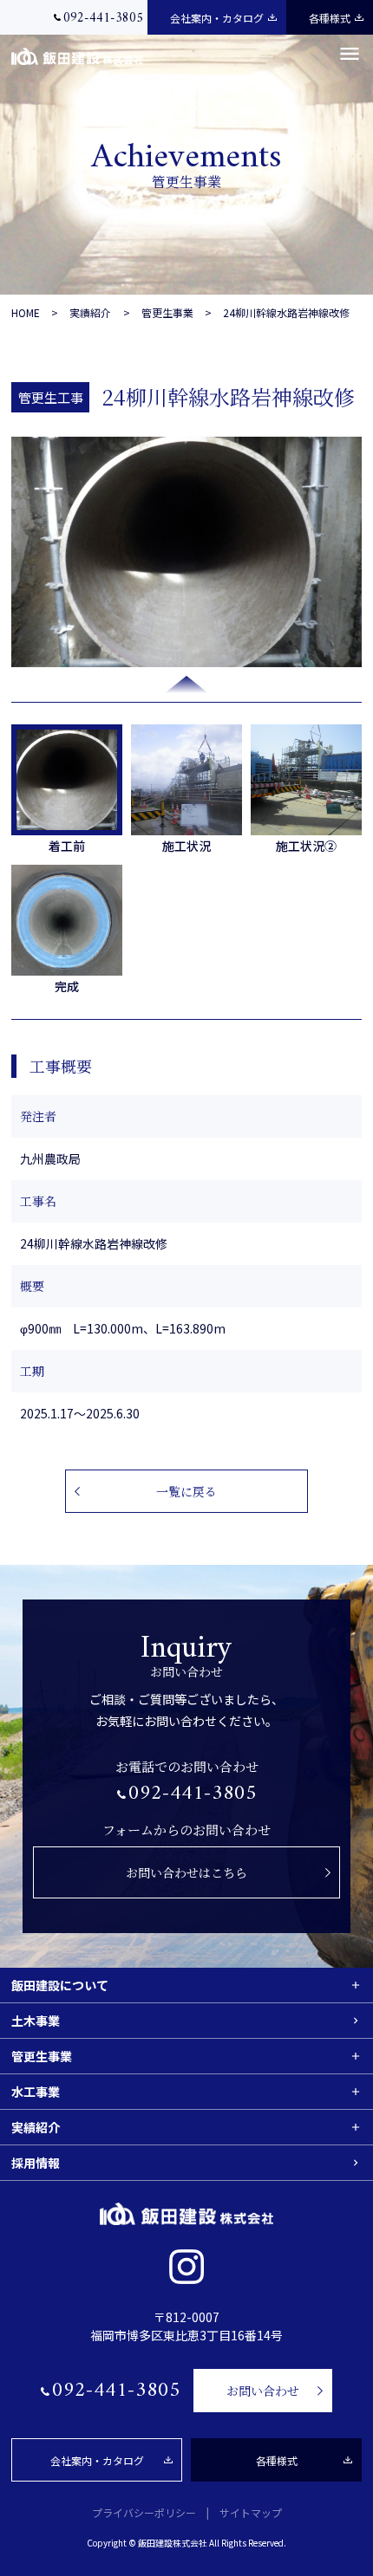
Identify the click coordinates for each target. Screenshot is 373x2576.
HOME (26, 312)
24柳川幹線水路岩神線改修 (286, 312)
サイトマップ (251, 2512)
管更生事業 (167, 312)
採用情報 (36, 2163)
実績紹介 (90, 312)
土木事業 (36, 2021)
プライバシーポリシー (144, 2512)
